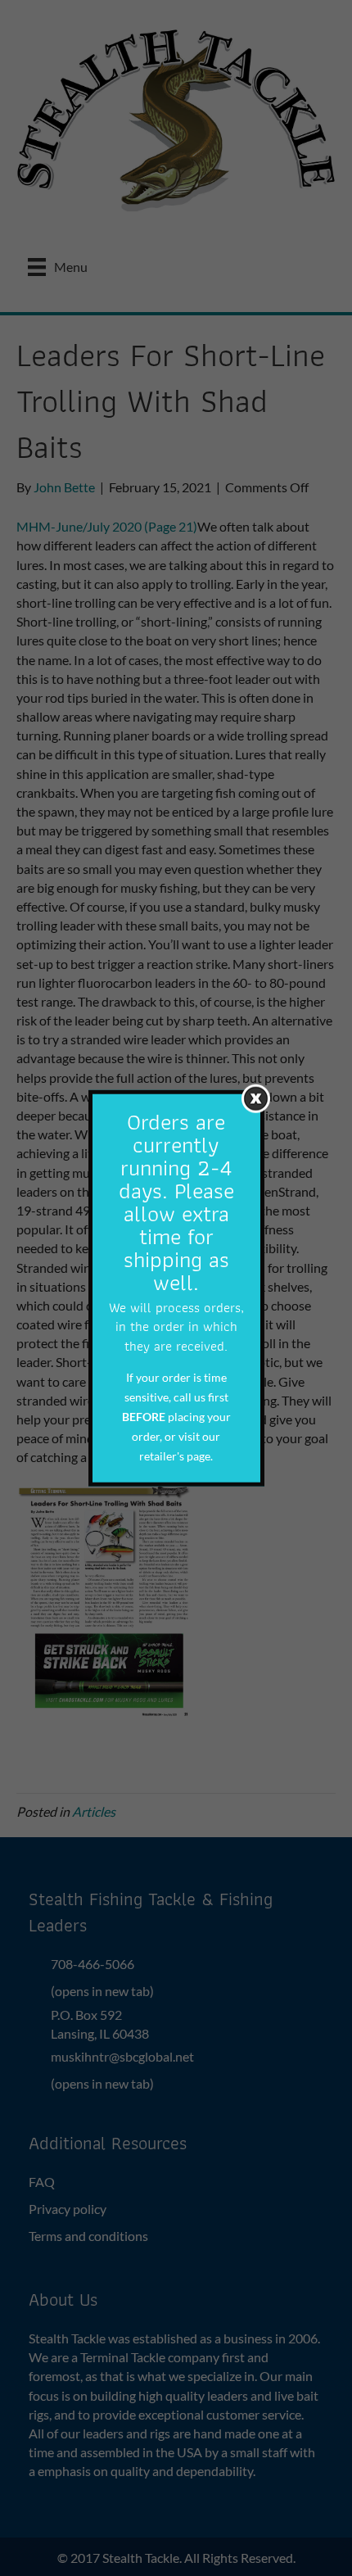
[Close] (256, 1098)
